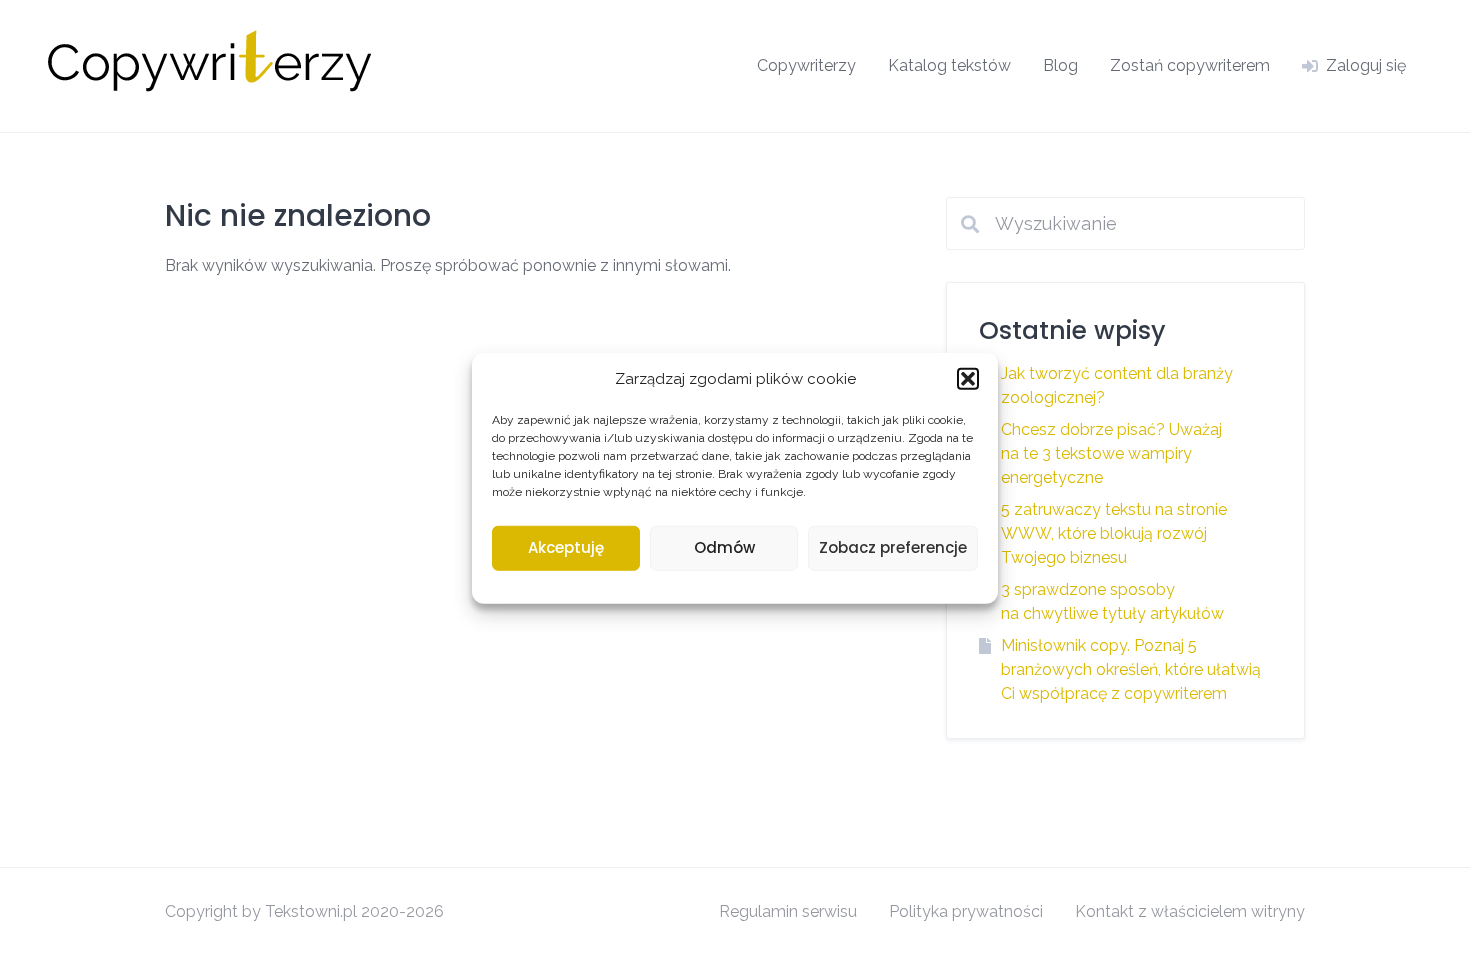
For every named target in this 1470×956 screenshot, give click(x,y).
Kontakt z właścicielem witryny (1190, 911)
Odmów (724, 547)
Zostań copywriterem (1190, 65)
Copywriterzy (806, 65)
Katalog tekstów (949, 65)
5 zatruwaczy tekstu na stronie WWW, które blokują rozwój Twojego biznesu (1114, 533)
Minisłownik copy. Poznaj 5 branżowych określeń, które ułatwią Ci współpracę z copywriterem (1131, 669)
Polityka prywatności (966, 911)
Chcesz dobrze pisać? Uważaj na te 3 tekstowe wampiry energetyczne (1111, 453)
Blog (1060, 65)
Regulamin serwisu (788, 911)
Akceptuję (566, 547)
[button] (968, 379)
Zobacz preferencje (893, 547)
